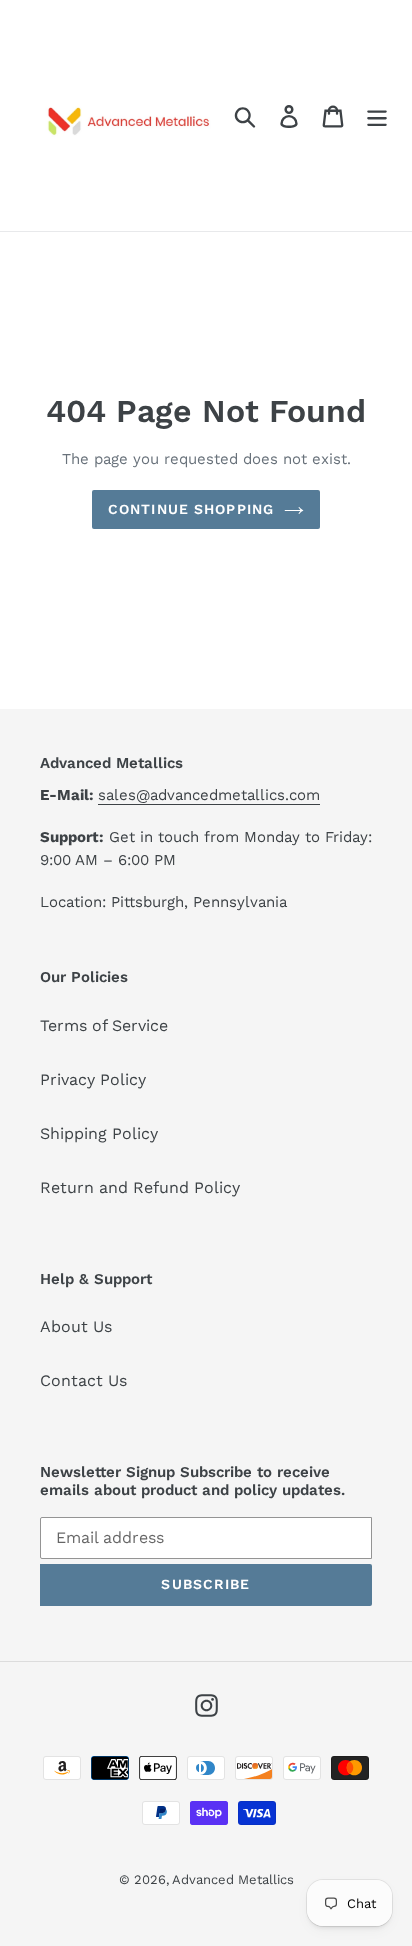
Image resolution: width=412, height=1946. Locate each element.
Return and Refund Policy (140, 1187)
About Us (76, 1326)
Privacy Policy (93, 1079)
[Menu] (377, 115)
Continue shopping (191, 509)
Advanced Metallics (233, 1879)
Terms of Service (104, 1025)
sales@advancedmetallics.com (209, 795)
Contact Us (83, 1380)
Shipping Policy (99, 1133)
